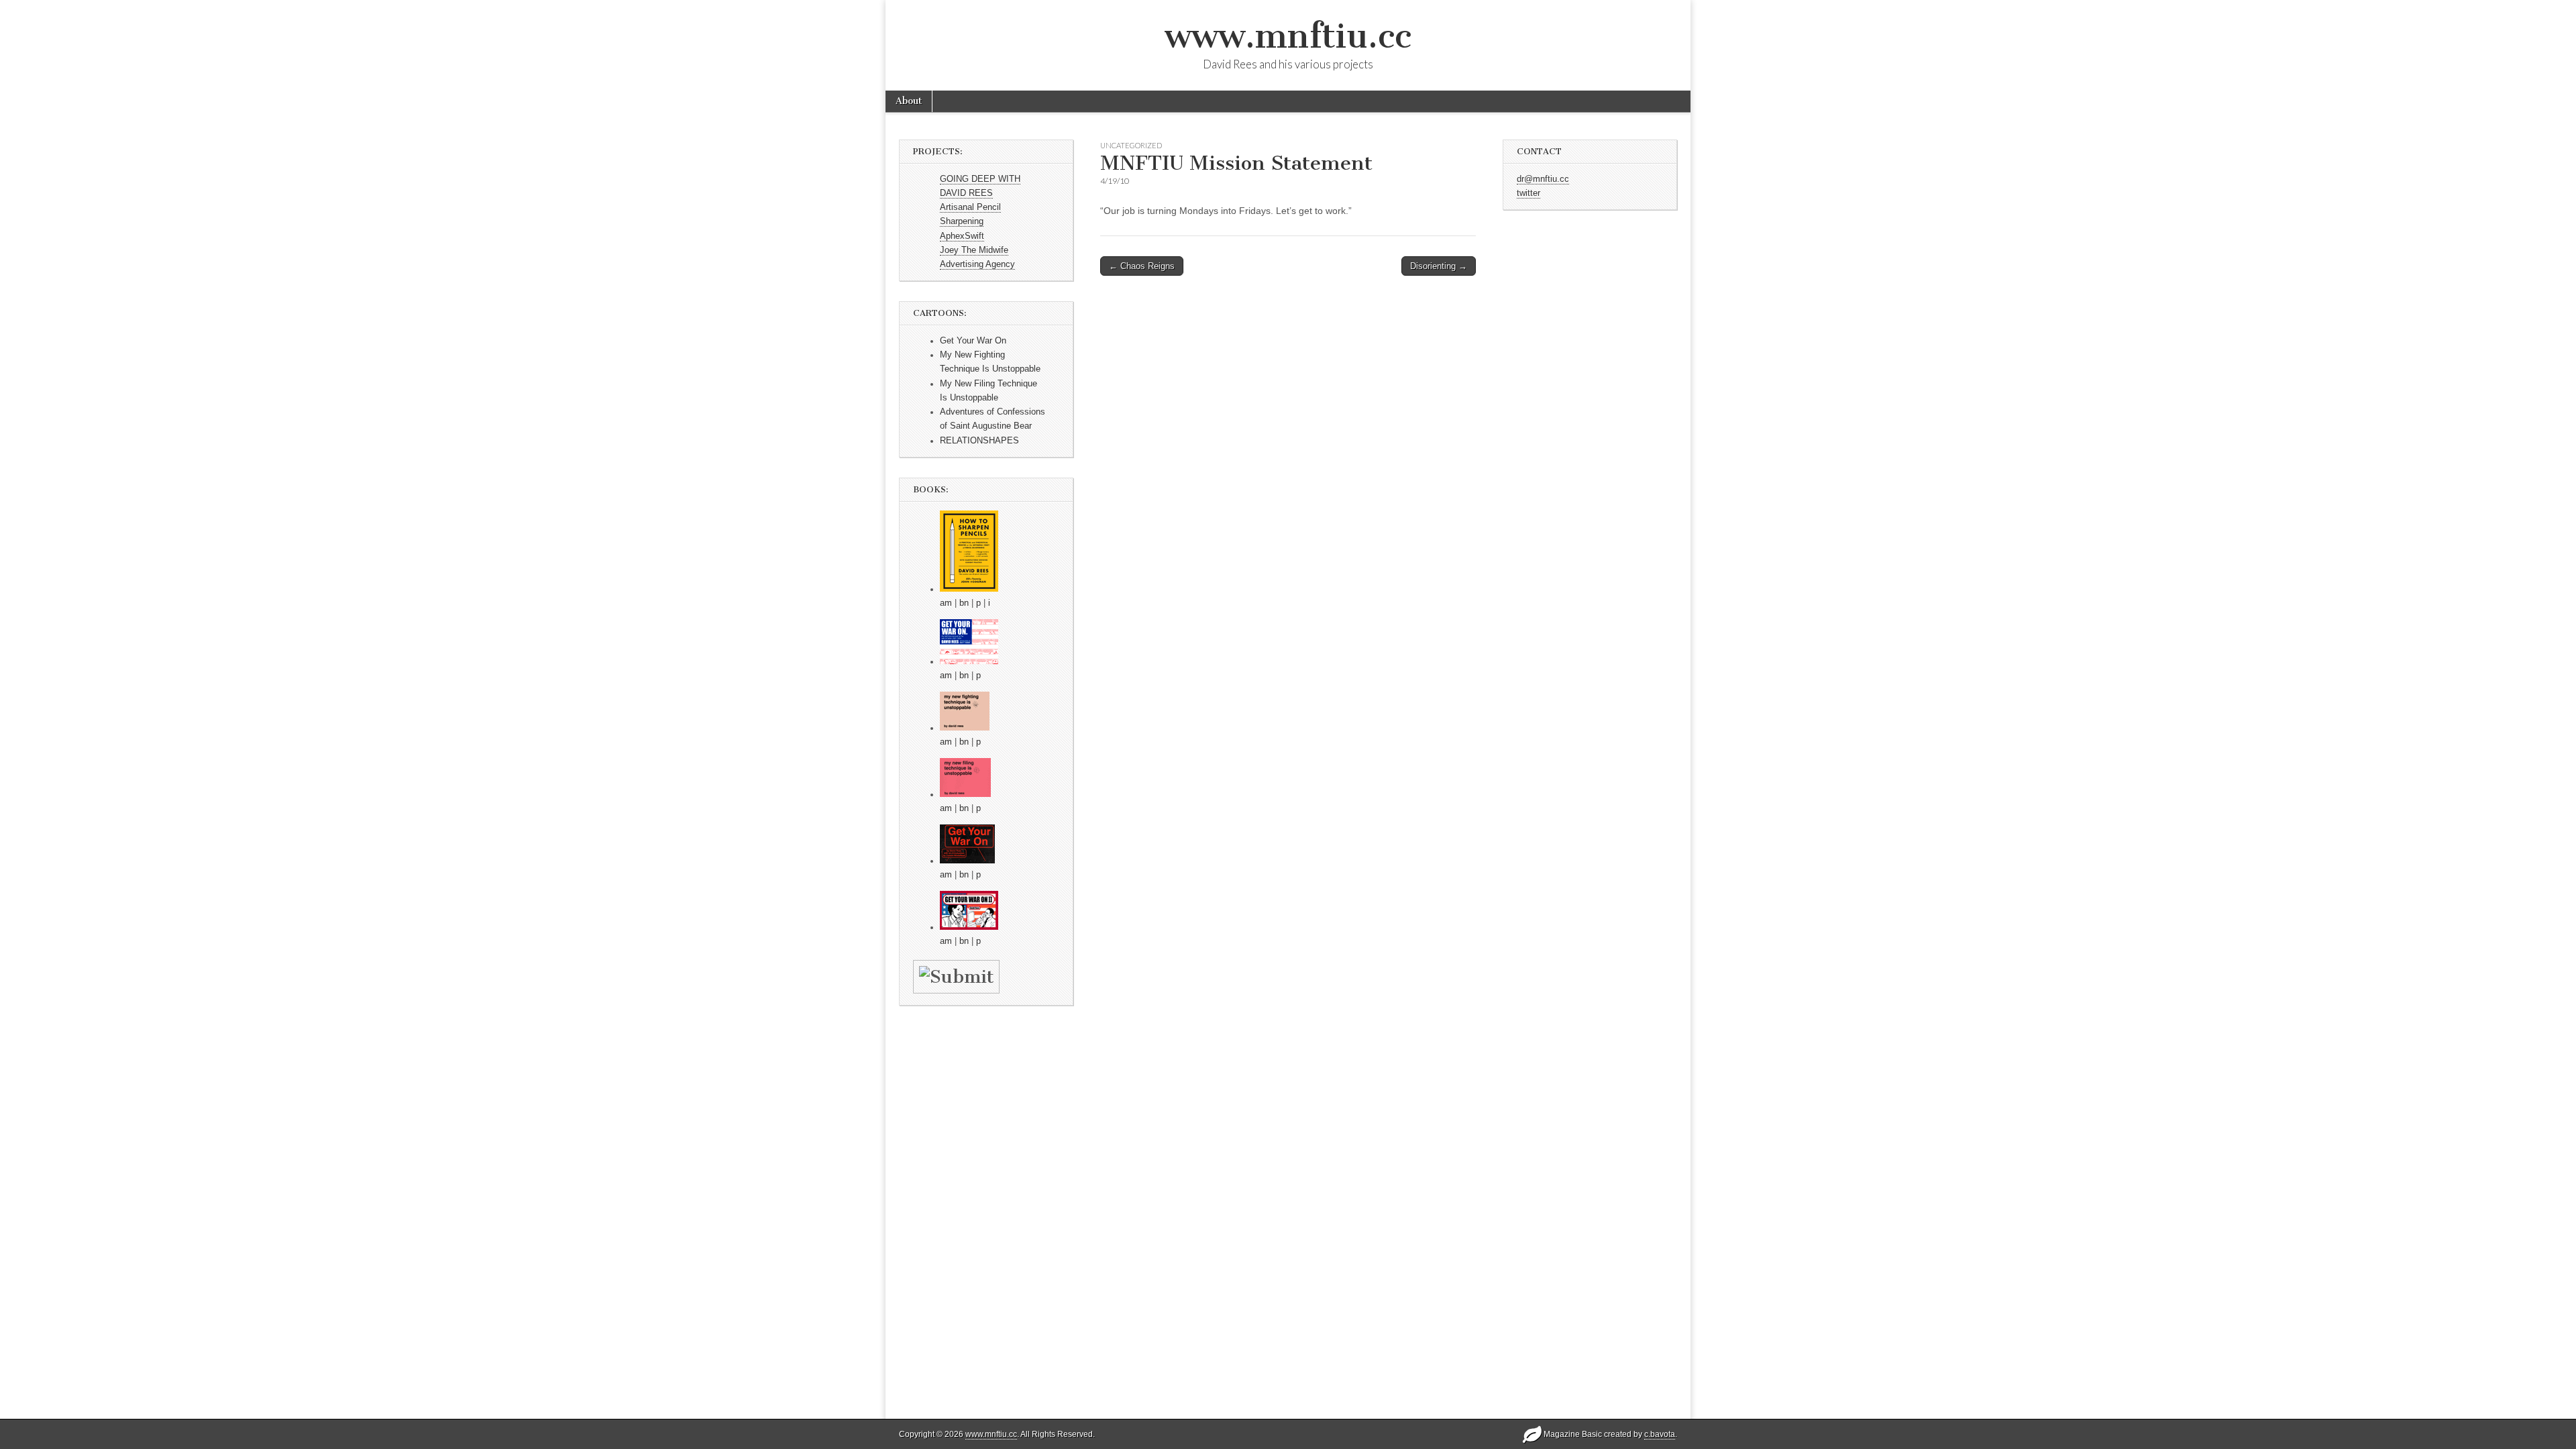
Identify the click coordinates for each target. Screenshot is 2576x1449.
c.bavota (1660, 1434)
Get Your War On (973, 341)
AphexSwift (962, 236)
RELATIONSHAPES (979, 441)
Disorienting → (1439, 266)
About (909, 101)
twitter (1528, 193)
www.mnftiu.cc (1288, 36)
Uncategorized (1131, 145)
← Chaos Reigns (1142, 266)
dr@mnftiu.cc (1543, 179)
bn (964, 603)
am (946, 603)
